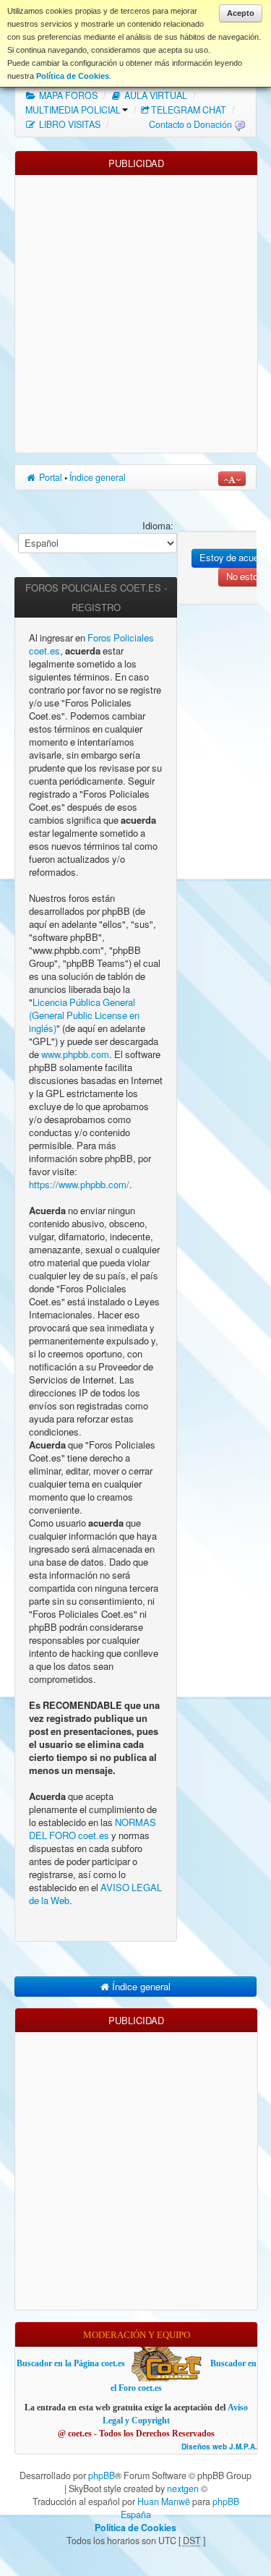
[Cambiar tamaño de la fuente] (232, 479)
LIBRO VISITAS (69, 124)
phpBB (102, 2475)
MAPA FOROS (67, 95)
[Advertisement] (135, 311)
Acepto (241, 13)
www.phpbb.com (75, 1055)
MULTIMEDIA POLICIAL (73, 110)
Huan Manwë (164, 2502)
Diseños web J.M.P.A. (219, 2447)
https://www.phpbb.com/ (79, 1185)
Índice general (98, 477)
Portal (50, 477)
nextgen (183, 2488)
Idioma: (158, 526)
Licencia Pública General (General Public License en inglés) (84, 1016)
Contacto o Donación (190, 124)
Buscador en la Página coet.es (71, 2363)
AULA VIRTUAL (155, 95)
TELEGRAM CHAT (189, 110)
